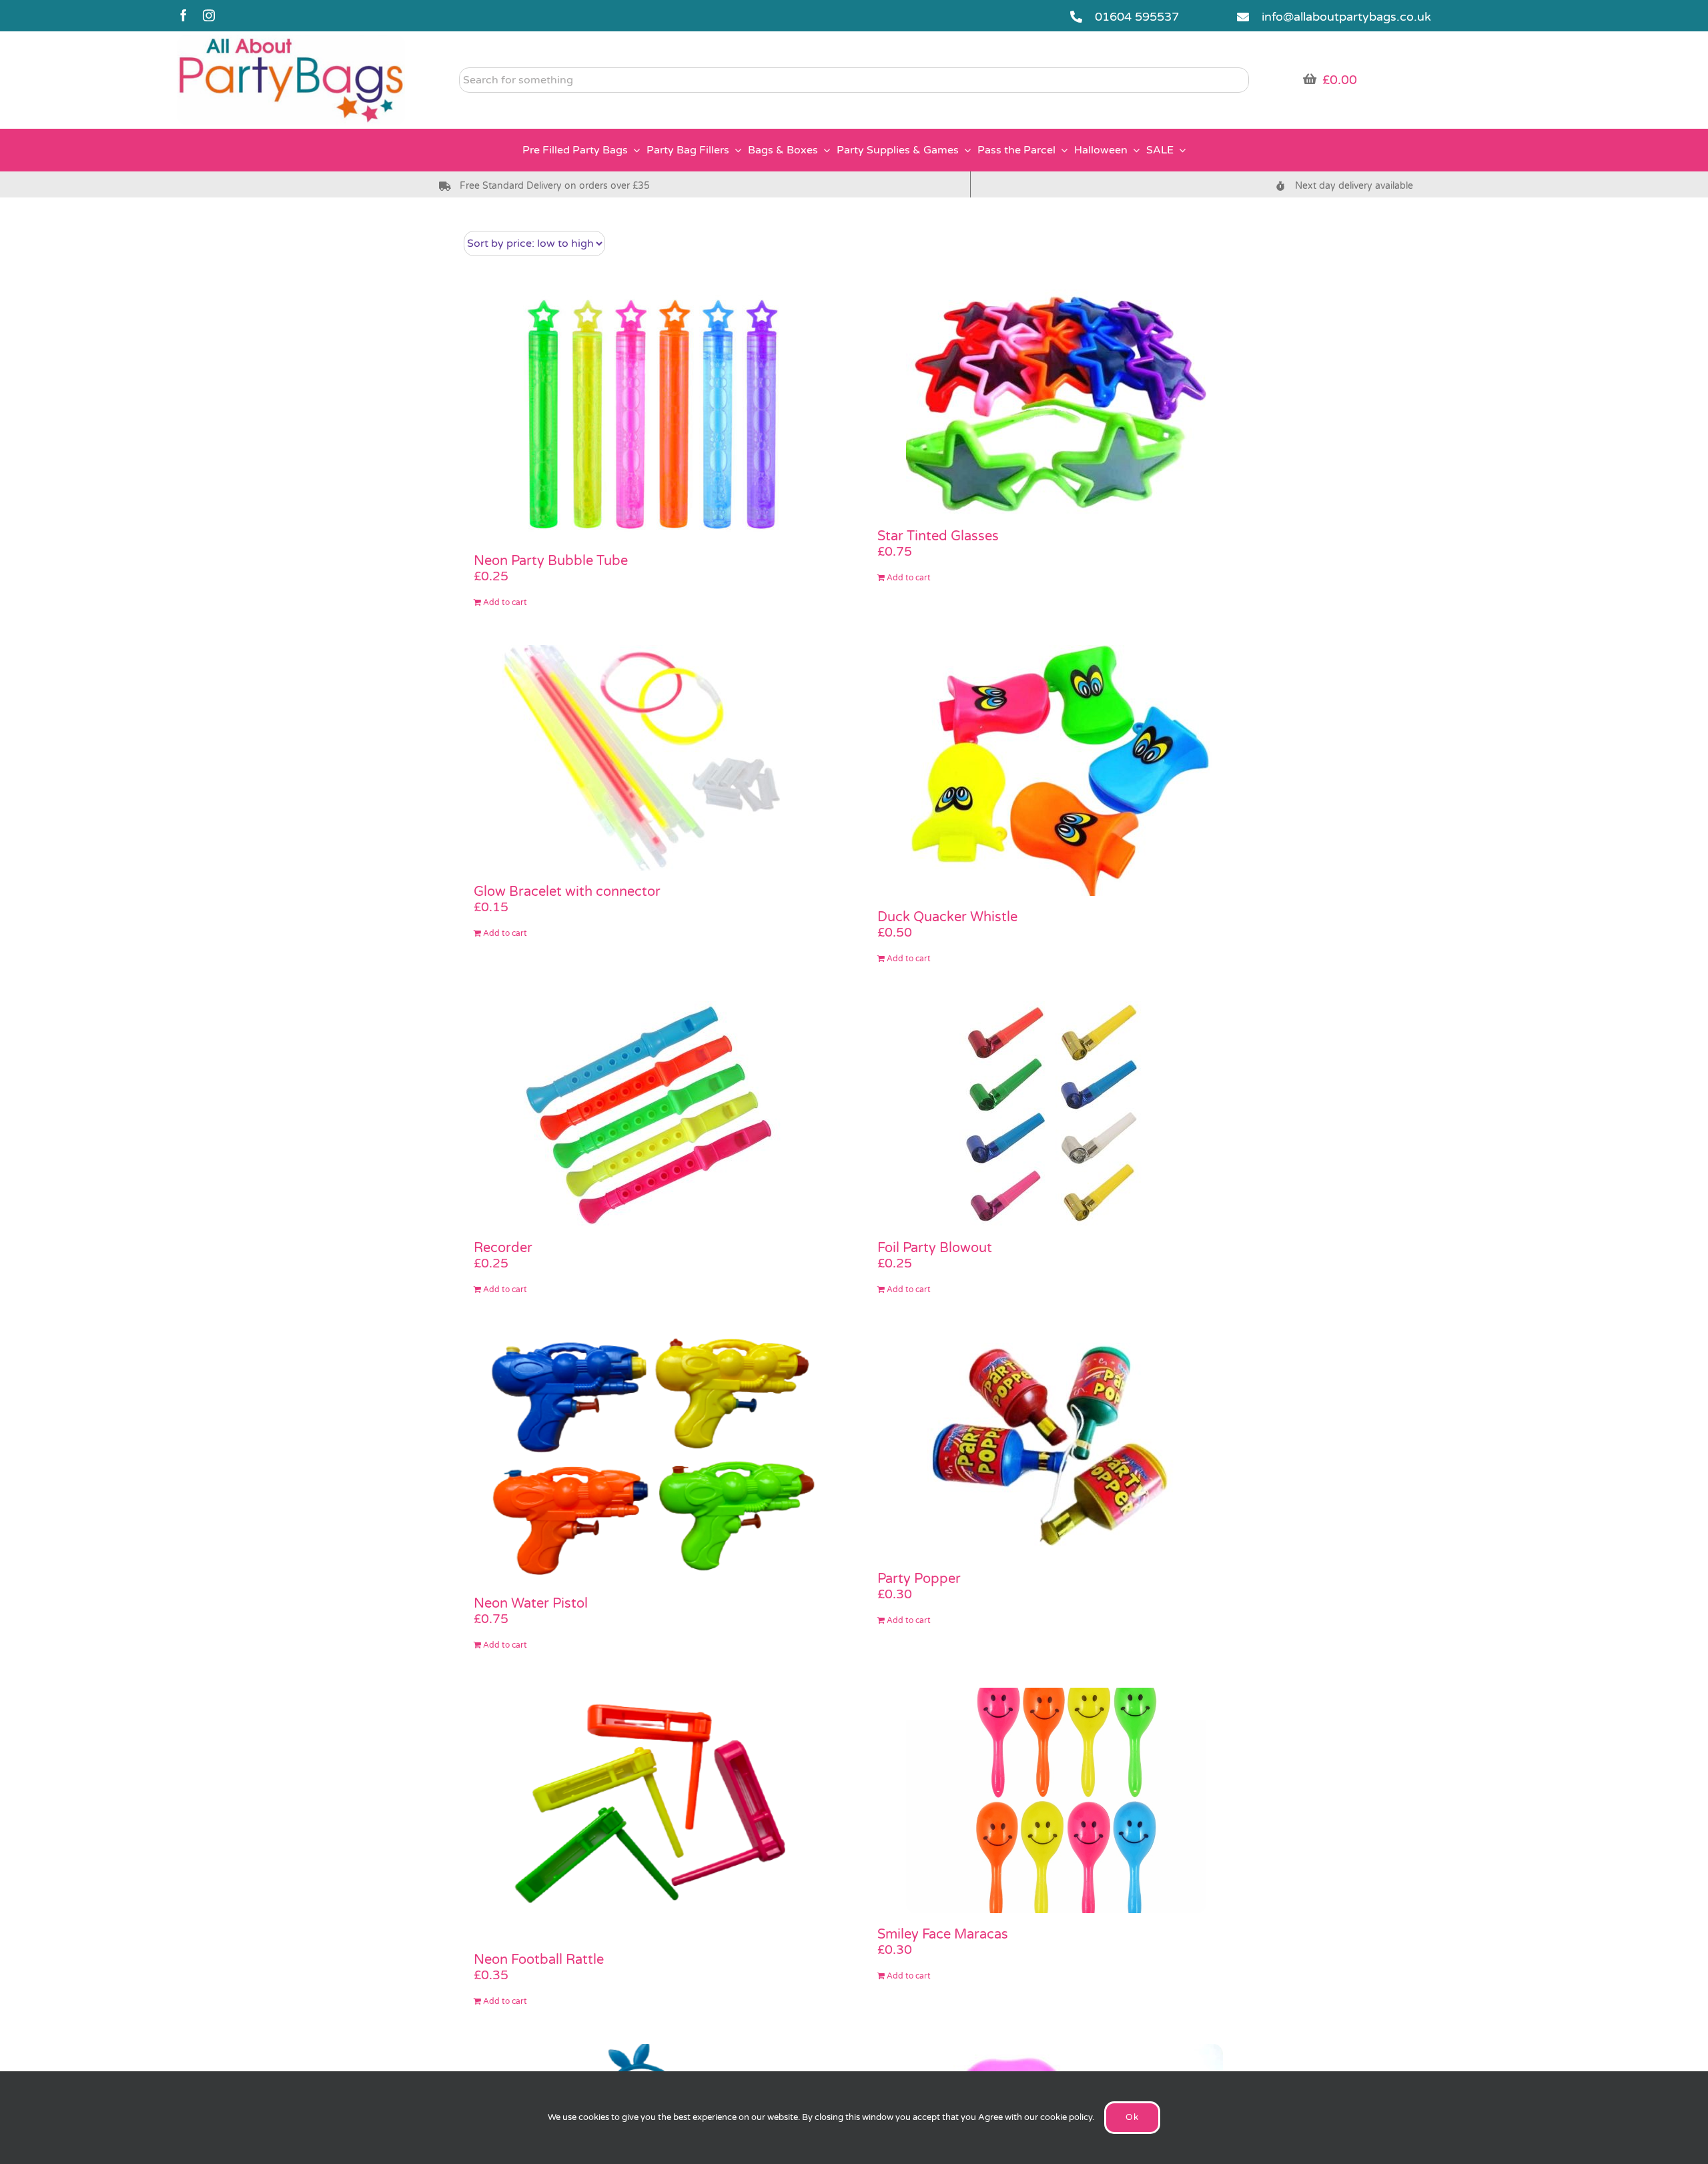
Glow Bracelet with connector (567, 892)
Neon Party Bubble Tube (551, 561)
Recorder (503, 1248)
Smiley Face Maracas (943, 1935)
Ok (1132, 2117)
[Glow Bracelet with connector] (652, 758)
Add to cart (505, 602)
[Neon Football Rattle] (652, 1813)
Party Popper (919, 1579)
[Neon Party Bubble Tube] (652, 415)
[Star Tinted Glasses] (1056, 402)
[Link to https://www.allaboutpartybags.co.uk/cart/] (1310, 79)
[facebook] (183, 15)
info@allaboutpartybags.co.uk (1346, 17)
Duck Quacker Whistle (947, 917)
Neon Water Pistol (531, 1604)
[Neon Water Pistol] (652, 1458)
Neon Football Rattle (539, 1960)
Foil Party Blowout (935, 1248)
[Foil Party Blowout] (1056, 1114)
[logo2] (291, 41)
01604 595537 (1137, 17)
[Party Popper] (1056, 1445)
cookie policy (1066, 2117)
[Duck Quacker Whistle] (1056, 770)
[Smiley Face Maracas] (1056, 1800)
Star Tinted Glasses (938, 536)
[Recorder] (652, 1114)
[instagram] (209, 15)
